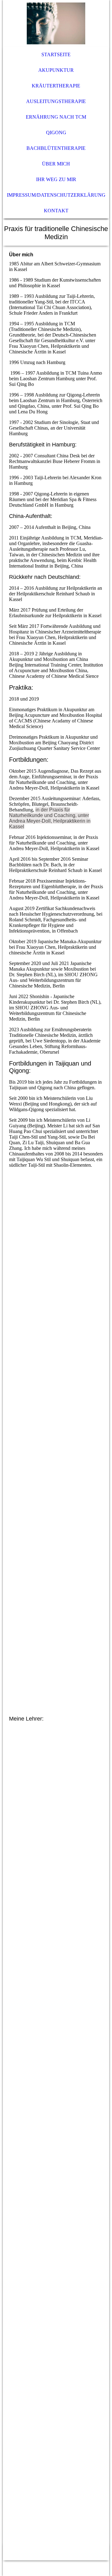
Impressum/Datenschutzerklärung (56, 195)
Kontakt (56, 211)
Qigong (56, 133)
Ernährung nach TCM (56, 117)
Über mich (56, 164)
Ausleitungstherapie (56, 101)
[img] (56, 23)
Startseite (56, 54)
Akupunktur (56, 70)
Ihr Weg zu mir (56, 179)
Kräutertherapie (56, 86)
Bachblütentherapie (56, 148)
